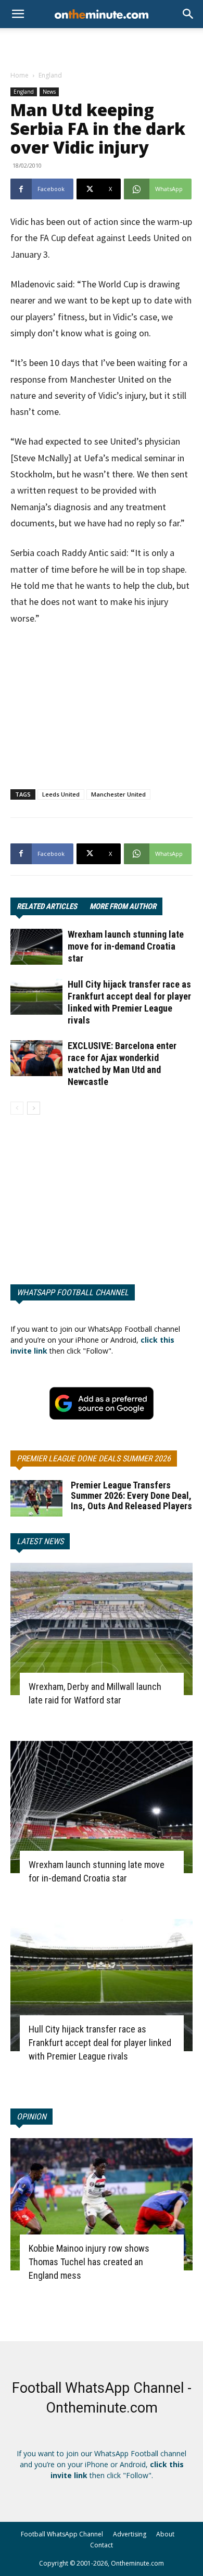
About (165, 2534)
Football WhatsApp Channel (62, 2534)
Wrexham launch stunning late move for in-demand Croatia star (126, 946)
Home (20, 75)
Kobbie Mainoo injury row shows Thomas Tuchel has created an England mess (89, 2262)
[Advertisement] (102, 46)
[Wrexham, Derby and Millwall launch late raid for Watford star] (102, 1629)
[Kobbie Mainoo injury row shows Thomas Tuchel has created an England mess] (102, 2204)
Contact (102, 2545)
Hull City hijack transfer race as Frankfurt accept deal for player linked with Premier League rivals (100, 2043)
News (49, 92)
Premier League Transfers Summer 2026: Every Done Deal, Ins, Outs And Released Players (131, 1495)
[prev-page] (17, 1108)
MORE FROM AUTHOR (123, 906)
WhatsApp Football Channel (73, 1292)
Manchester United (118, 794)
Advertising (130, 2534)
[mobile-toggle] (18, 14)
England (50, 75)
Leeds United (61, 794)
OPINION (31, 2117)
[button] (188, 14)
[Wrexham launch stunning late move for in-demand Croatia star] (36, 947)
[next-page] (34, 1108)
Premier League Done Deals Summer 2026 (94, 1459)
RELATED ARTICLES (47, 906)
